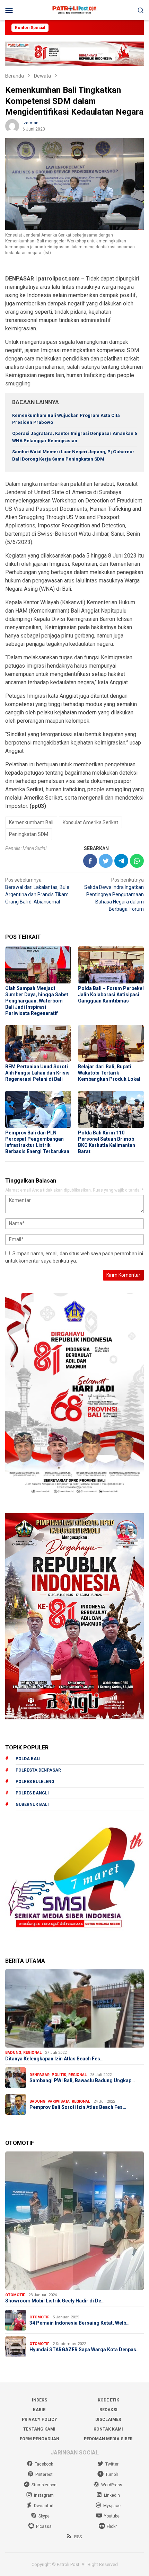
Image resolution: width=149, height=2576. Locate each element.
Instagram (44, 2495)
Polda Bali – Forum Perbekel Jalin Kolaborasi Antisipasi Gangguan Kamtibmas (111, 995)
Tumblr (112, 2475)
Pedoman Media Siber (108, 2439)
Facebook (44, 2464)
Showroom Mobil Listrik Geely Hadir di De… (55, 2301)
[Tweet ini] (106, 861)
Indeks (40, 2400)
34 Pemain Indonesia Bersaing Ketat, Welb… (80, 2323)
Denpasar (40, 2075)
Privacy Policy (40, 2419)
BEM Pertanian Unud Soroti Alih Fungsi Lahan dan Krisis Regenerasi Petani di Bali (37, 1073)
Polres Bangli (32, 1793)
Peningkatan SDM (29, 834)
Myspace (112, 2506)
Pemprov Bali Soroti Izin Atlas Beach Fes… (78, 2107)
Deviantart (44, 2506)
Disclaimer (108, 2419)
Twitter (112, 2464)
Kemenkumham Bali (31, 822)
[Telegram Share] (121, 861)
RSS (78, 2537)
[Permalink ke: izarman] (12, 126)
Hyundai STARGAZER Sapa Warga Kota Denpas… (85, 2350)
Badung (13, 2053)
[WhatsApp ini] (137, 861)
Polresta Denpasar (38, 1770)
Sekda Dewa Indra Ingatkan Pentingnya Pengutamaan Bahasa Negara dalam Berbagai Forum (114, 894)
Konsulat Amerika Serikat (90, 822)
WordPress (112, 2485)
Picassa (44, 2526)
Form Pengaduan (40, 2439)
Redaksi (108, 2410)
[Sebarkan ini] (90, 861)
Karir (39, 2410)
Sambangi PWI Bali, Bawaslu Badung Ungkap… (82, 2080)
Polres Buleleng (35, 1782)
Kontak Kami (108, 2429)
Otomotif (15, 2295)
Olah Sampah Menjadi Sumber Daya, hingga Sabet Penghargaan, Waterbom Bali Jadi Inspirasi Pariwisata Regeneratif (37, 1001)
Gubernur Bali (32, 1804)
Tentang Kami (39, 2429)
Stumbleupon (44, 2485)
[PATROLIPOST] (74, 10)
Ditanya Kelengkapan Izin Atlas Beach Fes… (54, 2059)
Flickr (112, 2526)
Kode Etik (108, 2400)
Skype (44, 2516)
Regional (32, 2053)
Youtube (112, 2516)
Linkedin (112, 2495)
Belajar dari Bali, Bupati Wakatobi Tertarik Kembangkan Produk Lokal (109, 1073)
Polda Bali (28, 1759)
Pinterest (44, 2475)
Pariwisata (59, 2101)
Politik (59, 2075)
